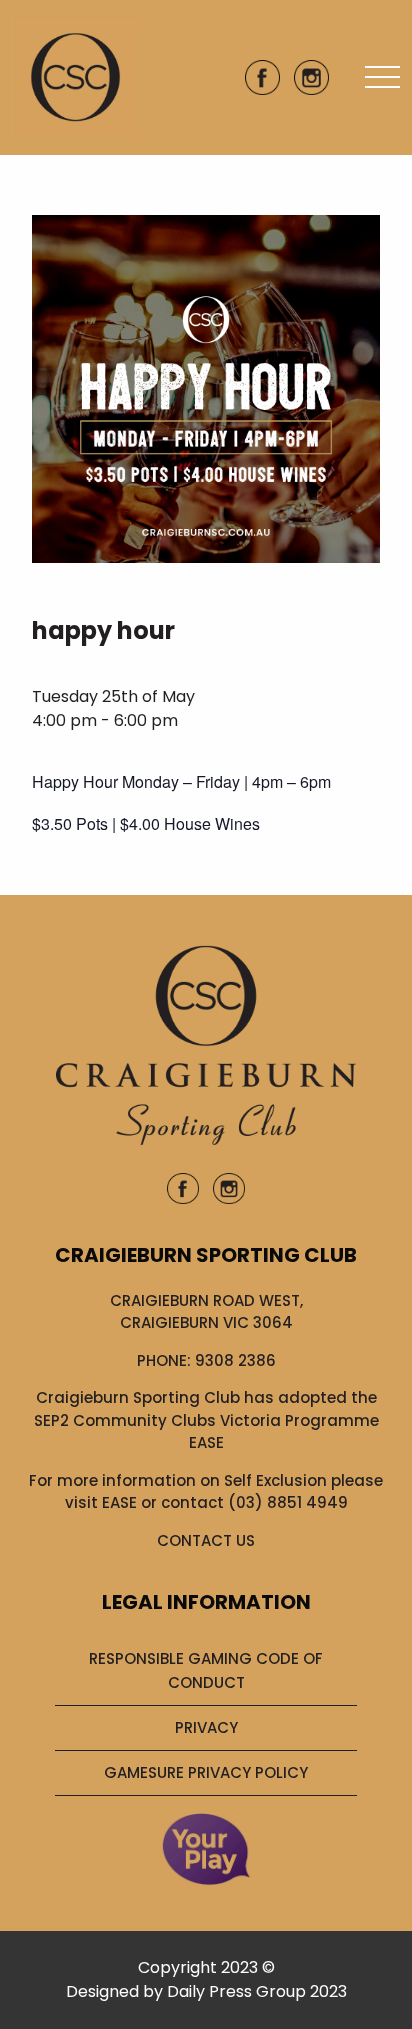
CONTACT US (206, 1540)
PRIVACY (206, 1727)
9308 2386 (235, 1360)
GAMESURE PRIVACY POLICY (206, 1772)
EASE (119, 1502)
